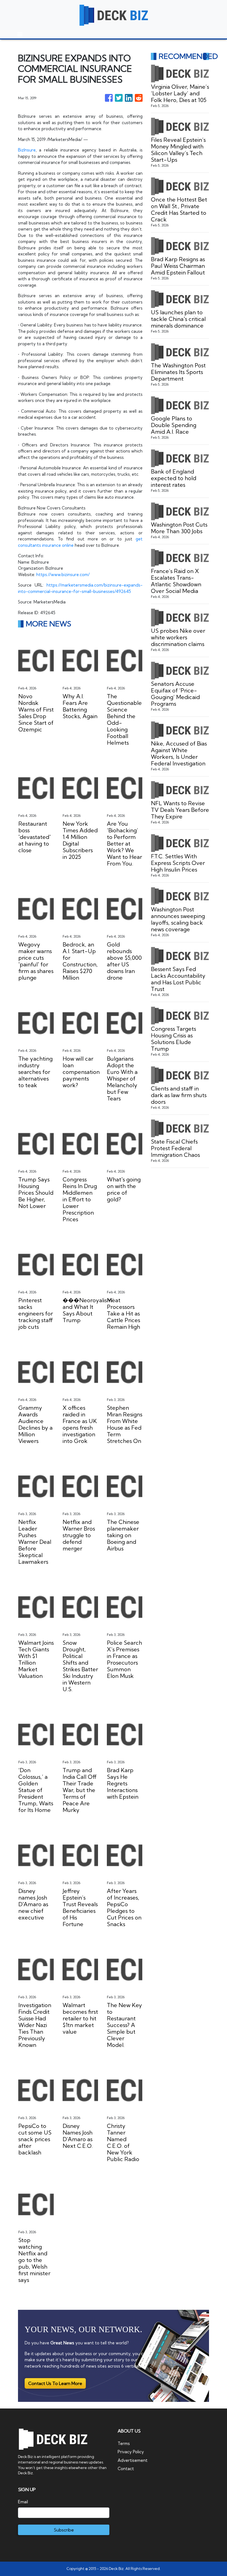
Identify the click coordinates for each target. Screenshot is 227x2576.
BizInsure (27, 150)
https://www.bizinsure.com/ (63, 575)
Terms (124, 2443)
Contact (126, 2469)
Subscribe (64, 2530)
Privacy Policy (131, 2452)
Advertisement (133, 2460)
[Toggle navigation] (20, 34)
